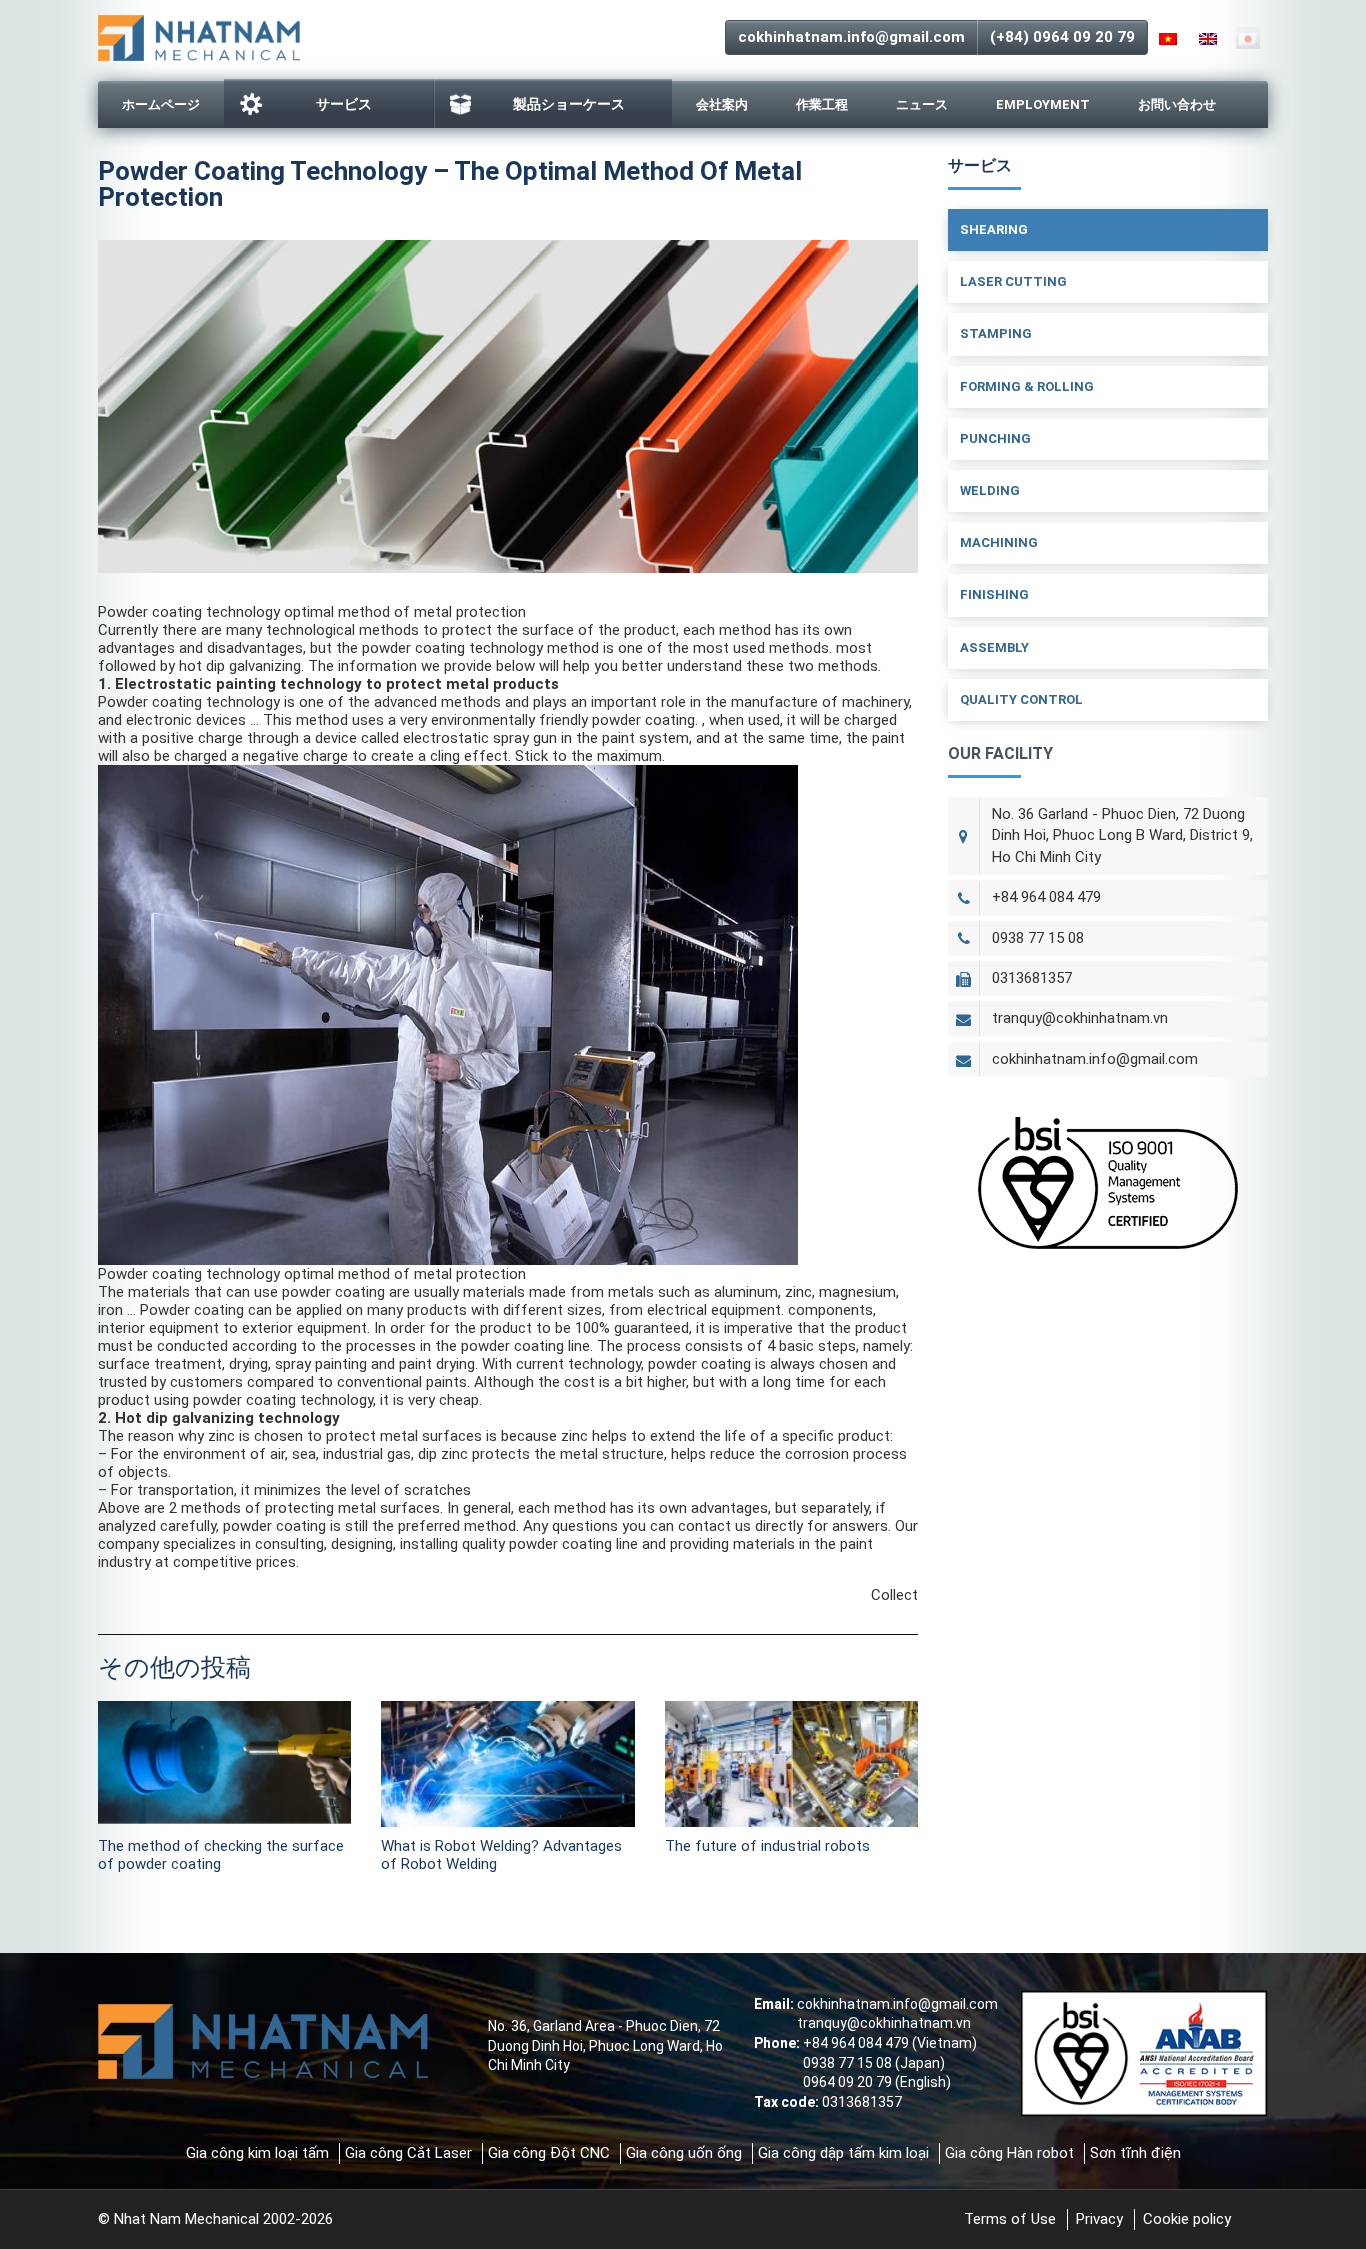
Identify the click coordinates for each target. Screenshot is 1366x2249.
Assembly (994, 647)
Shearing (994, 229)
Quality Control (1021, 699)
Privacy (1099, 2219)
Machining (999, 542)
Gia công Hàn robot (1009, 2153)
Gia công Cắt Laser (408, 2153)
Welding (990, 490)
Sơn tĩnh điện (1135, 2153)
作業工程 (822, 104)
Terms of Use (1010, 2219)
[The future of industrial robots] (791, 1764)
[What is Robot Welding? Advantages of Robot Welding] (507, 1764)
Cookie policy (1187, 2219)
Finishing (994, 594)
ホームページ (161, 104)
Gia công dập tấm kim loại (843, 2153)
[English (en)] (1208, 38)
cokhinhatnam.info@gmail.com (851, 37)
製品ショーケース (569, 104)
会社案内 (722, 104)
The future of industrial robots (767, 1846)
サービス (344, 104)
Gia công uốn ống (684, 2153)
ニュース (922, 104)
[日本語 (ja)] (1248, 38)
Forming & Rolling (1027, 386)
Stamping (996, 333)
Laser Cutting (1013, 281)
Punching (995, 438)
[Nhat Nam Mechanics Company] (199, 36)
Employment (1043, 104)
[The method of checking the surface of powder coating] (224, 1764)
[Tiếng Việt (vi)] (1168, 38)
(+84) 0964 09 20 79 (1062, 37)
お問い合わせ (1177, 104)
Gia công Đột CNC (549, 2153)
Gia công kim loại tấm (257, 2153)
